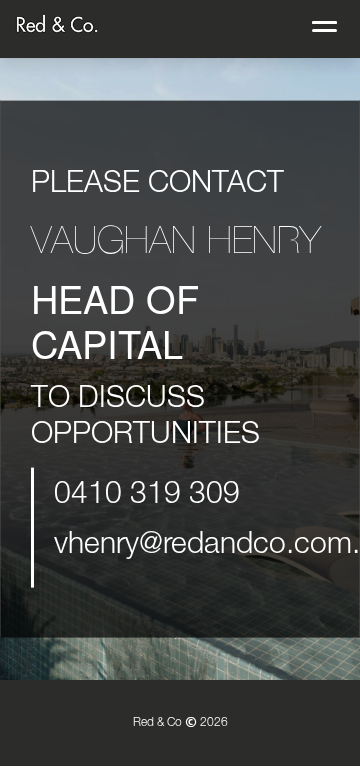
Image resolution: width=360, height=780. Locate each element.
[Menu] (324, 22)
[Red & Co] (57, 24)
